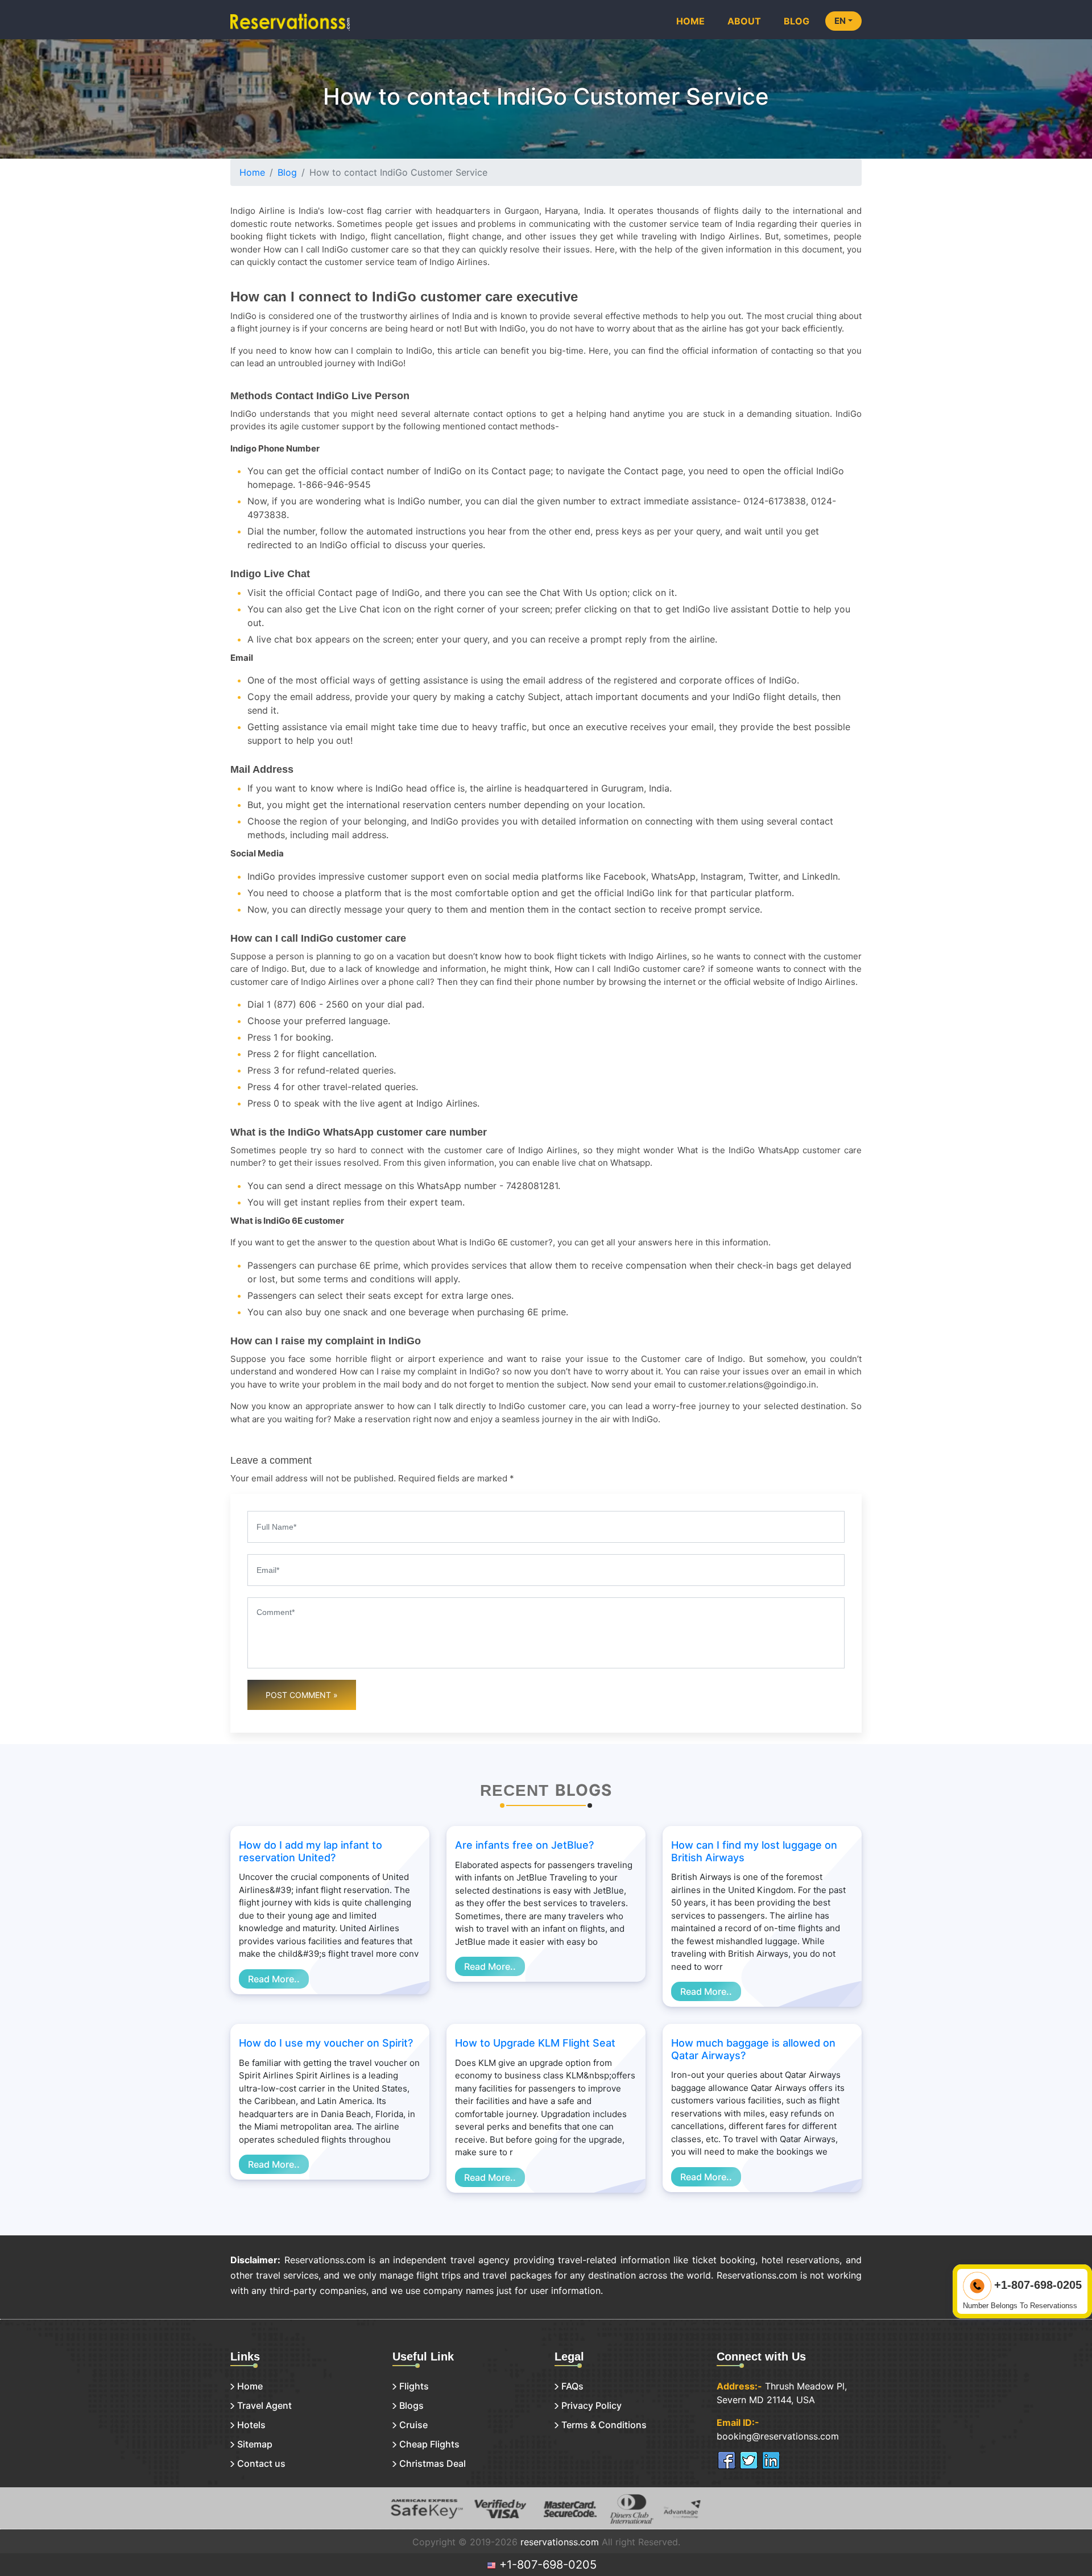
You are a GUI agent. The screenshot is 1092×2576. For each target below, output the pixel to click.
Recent (514, 1790)
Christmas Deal (433, 2463)
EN (840, 21)
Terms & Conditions (604, 2425)
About (744, 21)
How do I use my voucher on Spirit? (326, 2043)
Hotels (251, 2425)
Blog (797, 21)
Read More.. (274, 1979)
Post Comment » (302, 1695)
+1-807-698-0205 (546, 2565)
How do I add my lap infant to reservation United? (311, 1851)
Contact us (261, 2463)
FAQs (572, 2386)
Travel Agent (264, 2405)
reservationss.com (560, 2542)
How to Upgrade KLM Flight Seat (535, 2043)
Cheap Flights (429, 2444)
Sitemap (255, 2444)
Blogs (411, 2405)
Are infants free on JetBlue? (524, 1845)
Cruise (413, 2425)
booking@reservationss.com (778, 2436)
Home (690, 21)
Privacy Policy (591, 2405)
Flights (414, 2386)
